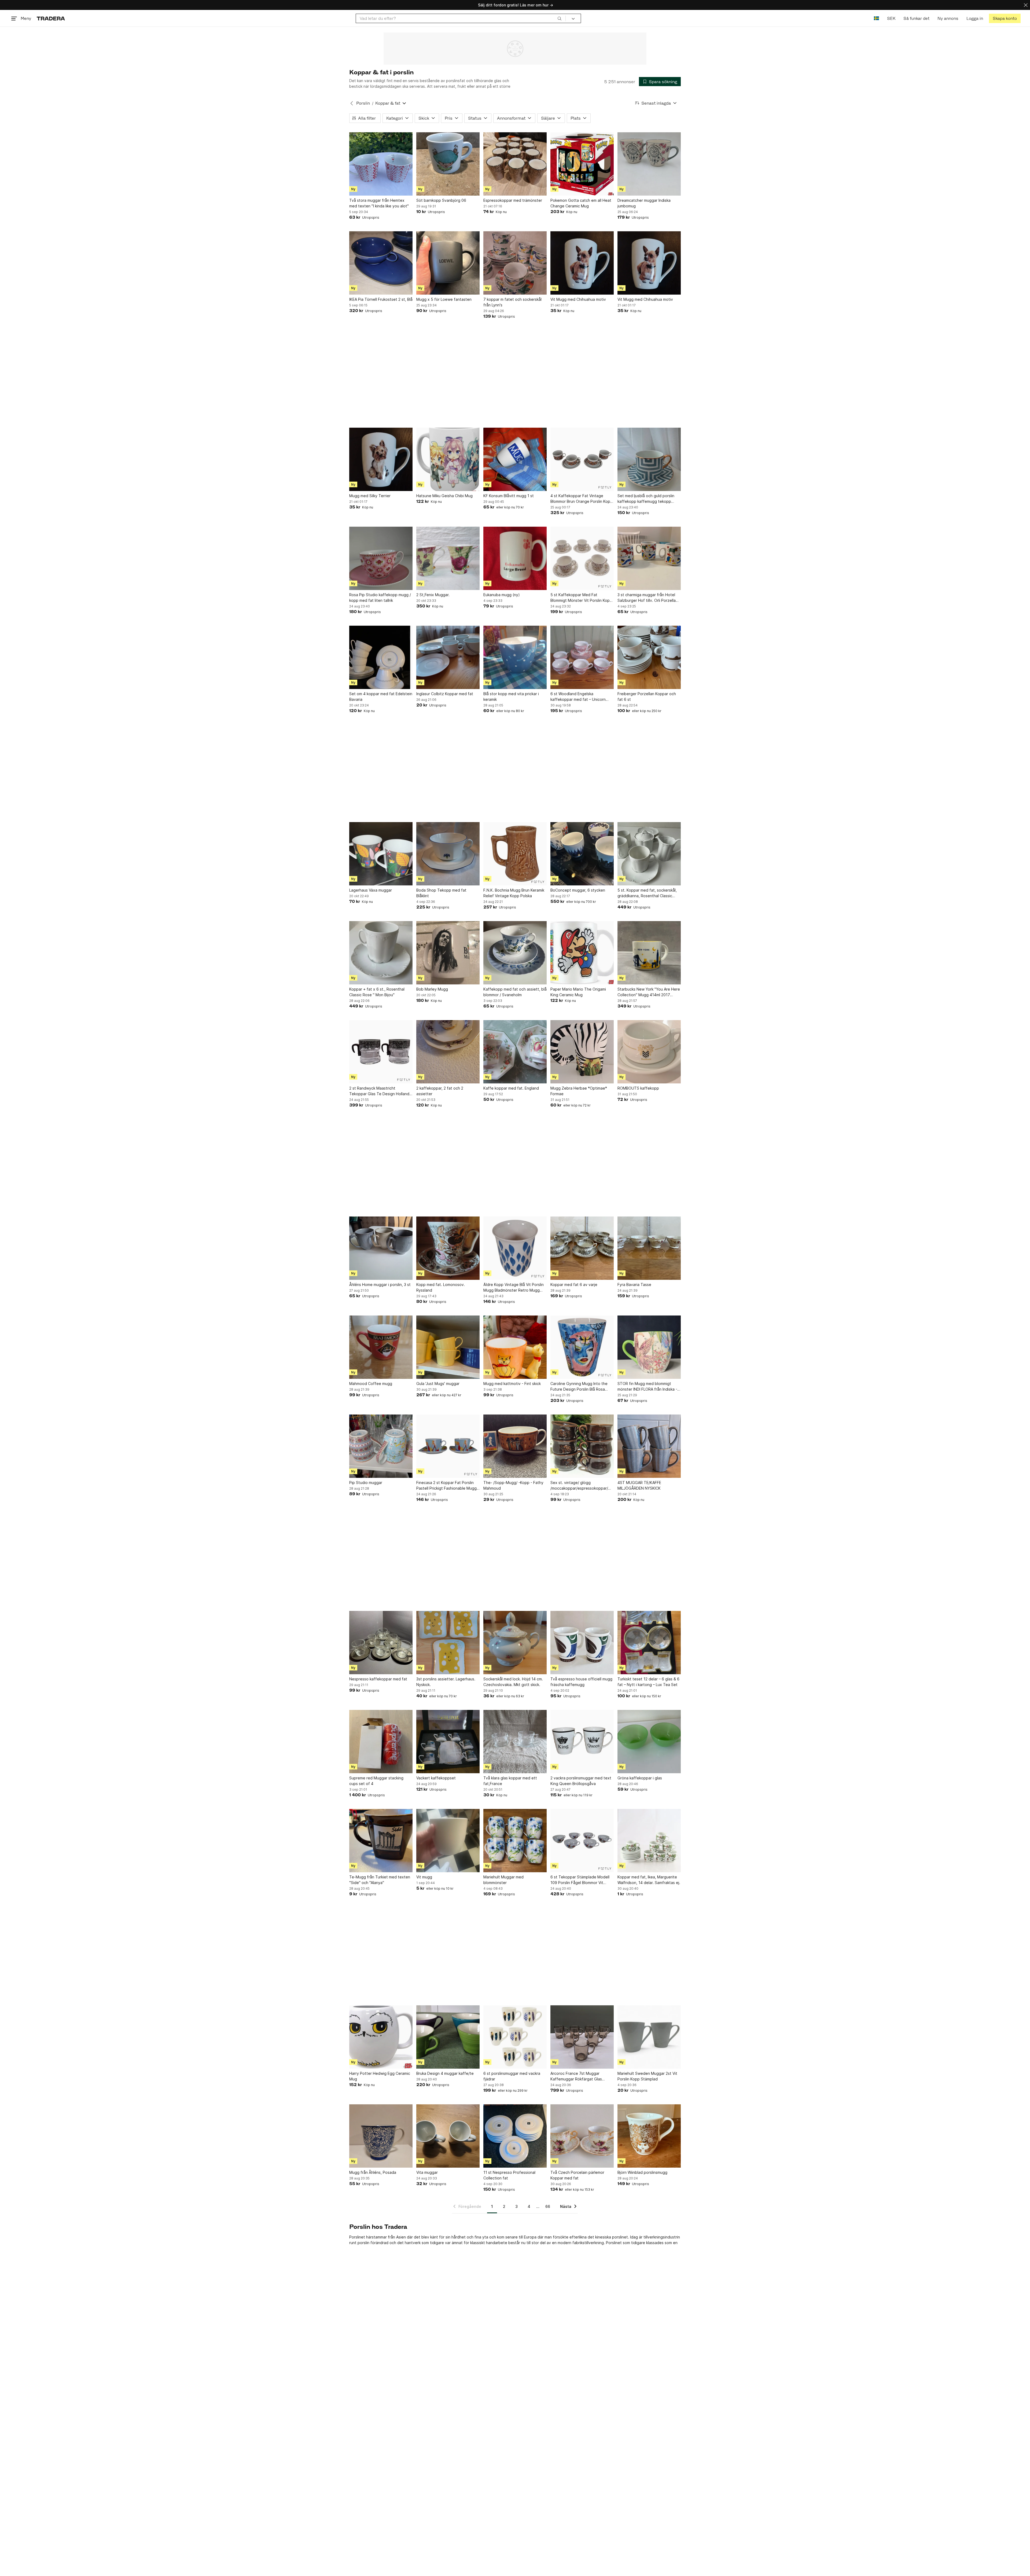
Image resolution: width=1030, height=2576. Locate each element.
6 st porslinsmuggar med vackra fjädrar (512, 2076)
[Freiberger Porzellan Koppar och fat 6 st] (649, 657)
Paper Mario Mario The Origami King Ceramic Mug (578, 992)
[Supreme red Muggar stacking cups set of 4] (381, 1742)
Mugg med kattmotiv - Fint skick (512, 1384)
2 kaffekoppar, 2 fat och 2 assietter (440, 1091)
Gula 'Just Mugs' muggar (438, 1384)
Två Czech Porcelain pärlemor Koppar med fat (577, 2175)
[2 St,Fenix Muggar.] (448, 558)
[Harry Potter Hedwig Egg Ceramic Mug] (381, 2037)
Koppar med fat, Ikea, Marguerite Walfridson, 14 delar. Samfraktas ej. (649, 1880)
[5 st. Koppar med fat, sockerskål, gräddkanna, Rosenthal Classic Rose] (649, 854)
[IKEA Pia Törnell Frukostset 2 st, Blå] (381, 263)
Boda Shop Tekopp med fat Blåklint (441, 893)
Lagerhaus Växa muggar (371, 890)
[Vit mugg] (448, 1841)
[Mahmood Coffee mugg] (381, 1347)
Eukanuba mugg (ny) (502, 595)
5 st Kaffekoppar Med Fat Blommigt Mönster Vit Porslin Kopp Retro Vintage (581, 598)
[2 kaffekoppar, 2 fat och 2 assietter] (448, 1052)
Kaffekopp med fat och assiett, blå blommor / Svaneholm (515, 992)
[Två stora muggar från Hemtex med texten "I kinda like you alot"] (381, 164)
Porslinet (614, 2243)
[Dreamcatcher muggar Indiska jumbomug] (649, 164)
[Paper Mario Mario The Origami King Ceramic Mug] (582, 953)
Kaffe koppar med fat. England (511, 1088)
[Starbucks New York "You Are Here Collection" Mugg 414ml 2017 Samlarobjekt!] (649, 953)
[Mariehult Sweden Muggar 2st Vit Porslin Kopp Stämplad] (649, 2037)
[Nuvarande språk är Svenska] (876, 18)
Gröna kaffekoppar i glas (640, 1778)
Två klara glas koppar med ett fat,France (510, 1781)
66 (548, 2206)
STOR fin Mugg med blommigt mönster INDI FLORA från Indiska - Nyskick (647, 1387)
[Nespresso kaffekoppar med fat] (381, 1643)
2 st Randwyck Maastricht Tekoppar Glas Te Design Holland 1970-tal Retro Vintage (379, 1091)
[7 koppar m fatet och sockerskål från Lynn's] (515, 263)
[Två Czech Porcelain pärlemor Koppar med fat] (582, 2136)
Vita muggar (427, 2172)
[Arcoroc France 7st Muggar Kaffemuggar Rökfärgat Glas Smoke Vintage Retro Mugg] (582, 2037)
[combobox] (461, 18)
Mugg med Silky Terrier (370, 496)
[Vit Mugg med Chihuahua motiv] (582, 263)
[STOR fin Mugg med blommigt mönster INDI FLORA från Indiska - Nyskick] (649, 1347)
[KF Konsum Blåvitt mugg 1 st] (515, 459)
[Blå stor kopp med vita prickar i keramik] (515, 657)
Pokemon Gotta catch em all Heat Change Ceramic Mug (581, 203)
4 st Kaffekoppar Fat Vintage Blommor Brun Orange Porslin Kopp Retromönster (582, 499)
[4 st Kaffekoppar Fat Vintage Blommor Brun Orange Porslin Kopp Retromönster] (582, 459)
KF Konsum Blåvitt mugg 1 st (509, 496)
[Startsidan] (51, 18)
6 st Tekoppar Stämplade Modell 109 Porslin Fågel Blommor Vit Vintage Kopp (580, 1880)
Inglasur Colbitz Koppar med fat (445, 694)
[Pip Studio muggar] (381, 1446)
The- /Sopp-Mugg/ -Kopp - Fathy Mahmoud (513, 1485)
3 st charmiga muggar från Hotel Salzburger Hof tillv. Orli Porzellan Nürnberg (648, 598)
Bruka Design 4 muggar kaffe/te (445, 2073)
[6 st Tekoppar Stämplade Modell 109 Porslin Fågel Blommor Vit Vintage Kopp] (582, 1841)
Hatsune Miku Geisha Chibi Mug (444, 496)
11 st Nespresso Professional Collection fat (509, 2175)
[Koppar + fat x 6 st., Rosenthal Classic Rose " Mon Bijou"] (381, 953)
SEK (891, 18)
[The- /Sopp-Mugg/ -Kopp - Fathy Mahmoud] (515, 1446)
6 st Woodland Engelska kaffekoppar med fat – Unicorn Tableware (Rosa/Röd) (578, 697)
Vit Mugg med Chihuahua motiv (578, 299)
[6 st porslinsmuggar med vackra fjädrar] (515, 2037)
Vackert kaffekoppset (436, 1778)
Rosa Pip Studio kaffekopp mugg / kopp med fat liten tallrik (380, 598)
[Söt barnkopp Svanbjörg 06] (448, 164)
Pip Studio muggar (366, 1483)
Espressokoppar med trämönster (513, 200)
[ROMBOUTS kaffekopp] (649, 1052)
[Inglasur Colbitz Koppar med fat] (448, 657)
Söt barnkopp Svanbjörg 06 (441, 200)
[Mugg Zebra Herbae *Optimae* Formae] (582, 1052)
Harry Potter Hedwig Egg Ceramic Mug (380, 2076)
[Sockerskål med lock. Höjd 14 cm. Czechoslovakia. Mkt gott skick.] (515, 1643)
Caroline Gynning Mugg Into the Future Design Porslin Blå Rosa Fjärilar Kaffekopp (579, 1387)
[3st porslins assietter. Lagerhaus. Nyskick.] (448, 1643)
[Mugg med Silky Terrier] (381, 459)
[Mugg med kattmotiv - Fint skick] (515, 1347)
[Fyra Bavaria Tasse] (649, 1248)
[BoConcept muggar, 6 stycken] (582, 854)
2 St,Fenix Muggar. (433, 595)
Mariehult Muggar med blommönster (503, 1880)
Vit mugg (424, 1877)
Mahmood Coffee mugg (371, 1384)
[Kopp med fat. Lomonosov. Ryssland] (448, 1248)
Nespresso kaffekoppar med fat (378, 1679)
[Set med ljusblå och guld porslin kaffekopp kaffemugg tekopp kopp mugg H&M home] (649, 459)
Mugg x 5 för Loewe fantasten (444, 299)
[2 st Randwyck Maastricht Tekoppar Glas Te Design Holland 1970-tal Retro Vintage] (381, 1052)
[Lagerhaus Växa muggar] (381, 854)
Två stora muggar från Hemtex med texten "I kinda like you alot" (379, 203)
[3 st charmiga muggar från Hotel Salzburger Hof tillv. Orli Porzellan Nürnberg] (649, 558)
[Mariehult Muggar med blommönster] (515, 1841)
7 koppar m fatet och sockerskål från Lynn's (512, 302)
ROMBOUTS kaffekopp (638, 1088)
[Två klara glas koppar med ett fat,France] (515, 1742)
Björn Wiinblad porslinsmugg (642, 2172)
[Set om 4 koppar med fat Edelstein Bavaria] (381, 657)
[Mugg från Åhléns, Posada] (381, 2136)
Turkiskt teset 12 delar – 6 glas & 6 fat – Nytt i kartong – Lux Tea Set (648, 1682)
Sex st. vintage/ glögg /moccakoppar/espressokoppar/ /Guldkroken (579, 1486)
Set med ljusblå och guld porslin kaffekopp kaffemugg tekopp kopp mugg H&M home (646, 499)
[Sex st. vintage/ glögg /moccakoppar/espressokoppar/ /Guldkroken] (582, 1446)
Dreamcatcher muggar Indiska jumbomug (644, 203)
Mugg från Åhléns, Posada (373, 2172)
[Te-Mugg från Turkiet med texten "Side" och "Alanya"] (381, 1841)
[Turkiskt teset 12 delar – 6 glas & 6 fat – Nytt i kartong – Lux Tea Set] (649, 1643)
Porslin (363, 103)
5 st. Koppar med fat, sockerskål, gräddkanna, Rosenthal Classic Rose (647, 893)
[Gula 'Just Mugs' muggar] (448, 1347)
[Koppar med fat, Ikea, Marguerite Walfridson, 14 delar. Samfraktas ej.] (649, 1841)
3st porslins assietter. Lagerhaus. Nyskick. (446, 1682)
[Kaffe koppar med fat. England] (515, 1052)
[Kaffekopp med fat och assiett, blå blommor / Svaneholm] (515, 953)
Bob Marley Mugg (432, 989)
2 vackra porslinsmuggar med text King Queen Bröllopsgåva (581, 1781)
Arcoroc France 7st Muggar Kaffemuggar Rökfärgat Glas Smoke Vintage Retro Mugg (576, 2076)
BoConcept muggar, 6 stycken (578, 890)
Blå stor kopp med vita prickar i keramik (511, 697)
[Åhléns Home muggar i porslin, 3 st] (381, 1248)
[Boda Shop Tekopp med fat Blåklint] (448, 854)
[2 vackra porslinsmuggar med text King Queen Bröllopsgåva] (582, 1742)
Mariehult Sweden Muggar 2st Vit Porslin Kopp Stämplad (647, 2076)
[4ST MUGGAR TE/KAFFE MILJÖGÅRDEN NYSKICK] (649, 1446)
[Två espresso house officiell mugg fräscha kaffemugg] (582, 1643)
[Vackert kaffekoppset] (448, 1742)
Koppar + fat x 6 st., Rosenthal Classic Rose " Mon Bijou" (377, 992)
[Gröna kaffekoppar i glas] (649, 1742)
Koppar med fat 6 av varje (574, 1285)
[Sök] (560, 18)
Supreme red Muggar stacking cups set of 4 (376, 1781)
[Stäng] (1026, 5)
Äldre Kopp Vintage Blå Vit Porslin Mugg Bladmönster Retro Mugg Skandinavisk (514, 1288)
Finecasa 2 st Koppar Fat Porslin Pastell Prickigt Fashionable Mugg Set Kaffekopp (446, 1486)
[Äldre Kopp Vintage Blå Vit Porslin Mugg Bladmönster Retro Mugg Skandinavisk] (515, 1248)
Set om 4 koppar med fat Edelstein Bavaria (381, 697)
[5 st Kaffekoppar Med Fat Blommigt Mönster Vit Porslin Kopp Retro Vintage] (582, 558)
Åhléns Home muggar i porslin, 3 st (380, 1285)
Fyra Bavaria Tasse (634, 1285)
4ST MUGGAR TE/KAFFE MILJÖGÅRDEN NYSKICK (639, 1485)
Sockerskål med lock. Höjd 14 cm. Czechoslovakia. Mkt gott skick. (513, 1682)
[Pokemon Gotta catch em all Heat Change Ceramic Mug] (582, 164)
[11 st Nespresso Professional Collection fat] (515, 2136)
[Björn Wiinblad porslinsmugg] (649, 2136)
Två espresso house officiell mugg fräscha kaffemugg (581, 1682)
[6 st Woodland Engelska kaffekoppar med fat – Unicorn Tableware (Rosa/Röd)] (582, 657)
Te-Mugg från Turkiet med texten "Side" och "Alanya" (380, 1880)
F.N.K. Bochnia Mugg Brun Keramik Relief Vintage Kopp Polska (514, 893)
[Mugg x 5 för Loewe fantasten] (448, 263)
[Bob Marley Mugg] (448, 953)
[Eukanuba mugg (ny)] (515, 558)
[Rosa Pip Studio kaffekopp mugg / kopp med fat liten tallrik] (381, 558)
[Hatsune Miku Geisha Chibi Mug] (448, 459)
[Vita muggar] (448, 2136)
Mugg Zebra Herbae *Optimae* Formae (579, 1091)
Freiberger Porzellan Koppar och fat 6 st (647, 697)
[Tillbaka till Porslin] (352, 103)
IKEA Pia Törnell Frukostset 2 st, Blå (381, 299)
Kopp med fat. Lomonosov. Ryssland (441, 1287)
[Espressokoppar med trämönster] (515, 164)
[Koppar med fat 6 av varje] (582, 1248)
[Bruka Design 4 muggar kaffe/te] (448, 2037)
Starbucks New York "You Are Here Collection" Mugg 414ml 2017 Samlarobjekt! (649, 992)
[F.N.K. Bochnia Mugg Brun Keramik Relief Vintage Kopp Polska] (515, 854)
